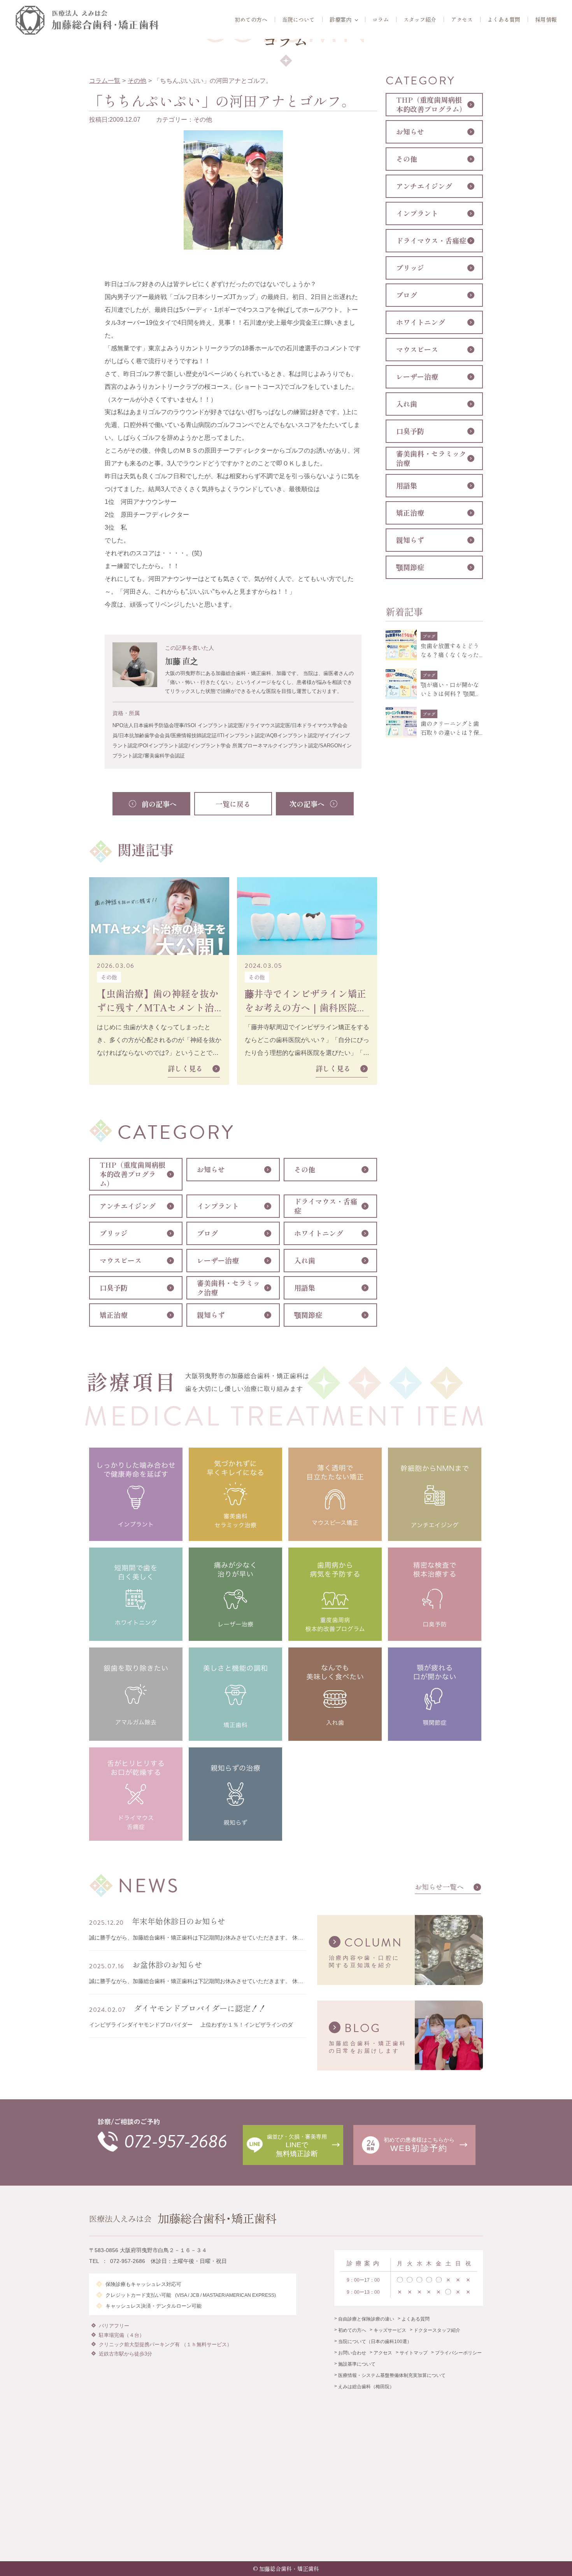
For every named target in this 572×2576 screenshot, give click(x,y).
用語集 (305, 1287)
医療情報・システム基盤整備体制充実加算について (392, 2375)
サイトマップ (414, 2353)
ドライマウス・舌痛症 (326, 1206)
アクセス (462, 19)
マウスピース (121, 1260)
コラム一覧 (105, 81)
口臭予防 (114, 1287)
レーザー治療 (218, 1260)
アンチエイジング (128, 1206)
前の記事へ (159, 804)
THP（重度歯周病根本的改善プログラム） (132, 1174)
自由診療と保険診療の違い (366, 2319)
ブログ (207, 1233)
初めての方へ (251, 19)
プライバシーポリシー (458, 2353)
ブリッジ (114, 1233)
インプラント (218, 1206)
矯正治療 (114, 1315)
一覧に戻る (233, 804)
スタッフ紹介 (420, 19)
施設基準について (357, 2364)
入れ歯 (305, 1260)
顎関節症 (308, 1315)
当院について (298, 19)
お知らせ (211, 1169)
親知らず (211, 1315)
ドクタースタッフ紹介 (437, 2330)
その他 (137, 81)
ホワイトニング (319, 1233)
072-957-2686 (175, 2142)
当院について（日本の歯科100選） (375, 2342)
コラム (381, 19)
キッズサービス (390, 2330)
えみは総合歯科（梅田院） (366, 2387)
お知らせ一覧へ (439, 1887)
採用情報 (546, 19)
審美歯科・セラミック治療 (228, 1287)
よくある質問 (504, 19)
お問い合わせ (352, 2353)
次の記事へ (307, 804)
